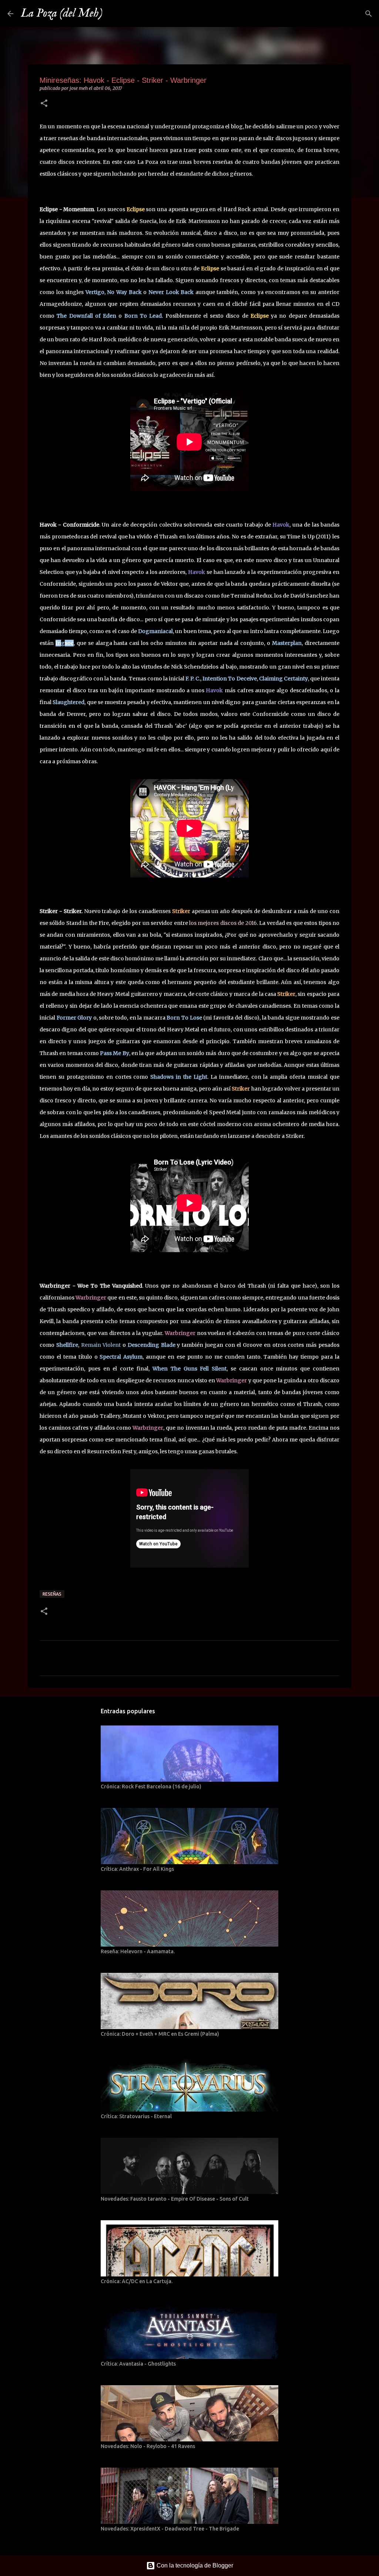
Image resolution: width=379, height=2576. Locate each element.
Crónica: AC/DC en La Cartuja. (137, 2281)
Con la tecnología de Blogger (194, 2565)
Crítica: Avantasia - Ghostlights (138, 2364)
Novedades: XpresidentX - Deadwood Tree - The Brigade (170, 2529)
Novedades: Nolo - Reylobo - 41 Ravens (148, 2446)
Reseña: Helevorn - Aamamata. (138, 1951)
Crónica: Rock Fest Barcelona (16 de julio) (151, 1786)
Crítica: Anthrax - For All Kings (137, 1869)
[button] (44, 104)
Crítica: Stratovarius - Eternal (136, 2116)
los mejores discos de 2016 (223, 923)
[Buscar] (113, 14)
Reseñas (52, 1594)
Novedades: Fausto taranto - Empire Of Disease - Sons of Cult (175, 2199)
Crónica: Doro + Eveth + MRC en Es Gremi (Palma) (160, 2034)
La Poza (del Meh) (62, 13)
